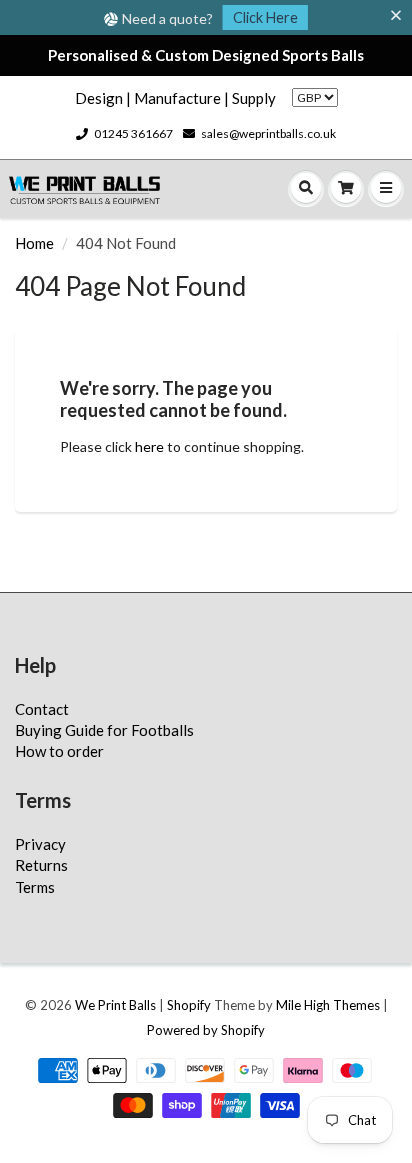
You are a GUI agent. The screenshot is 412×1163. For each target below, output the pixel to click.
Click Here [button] (265, 17)
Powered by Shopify (206, 1030)
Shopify (189, 1005)
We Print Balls (115, 1005)
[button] (400, 15)
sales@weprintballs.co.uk (268, 133)
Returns (41, 865)
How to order (59, 751)
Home (34, 243)
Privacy (40, 844)
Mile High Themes (328, 1005)
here (149, 446)
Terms (35, 887)
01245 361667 (133, 133)
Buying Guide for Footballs (104, 730)
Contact (42, 709)
